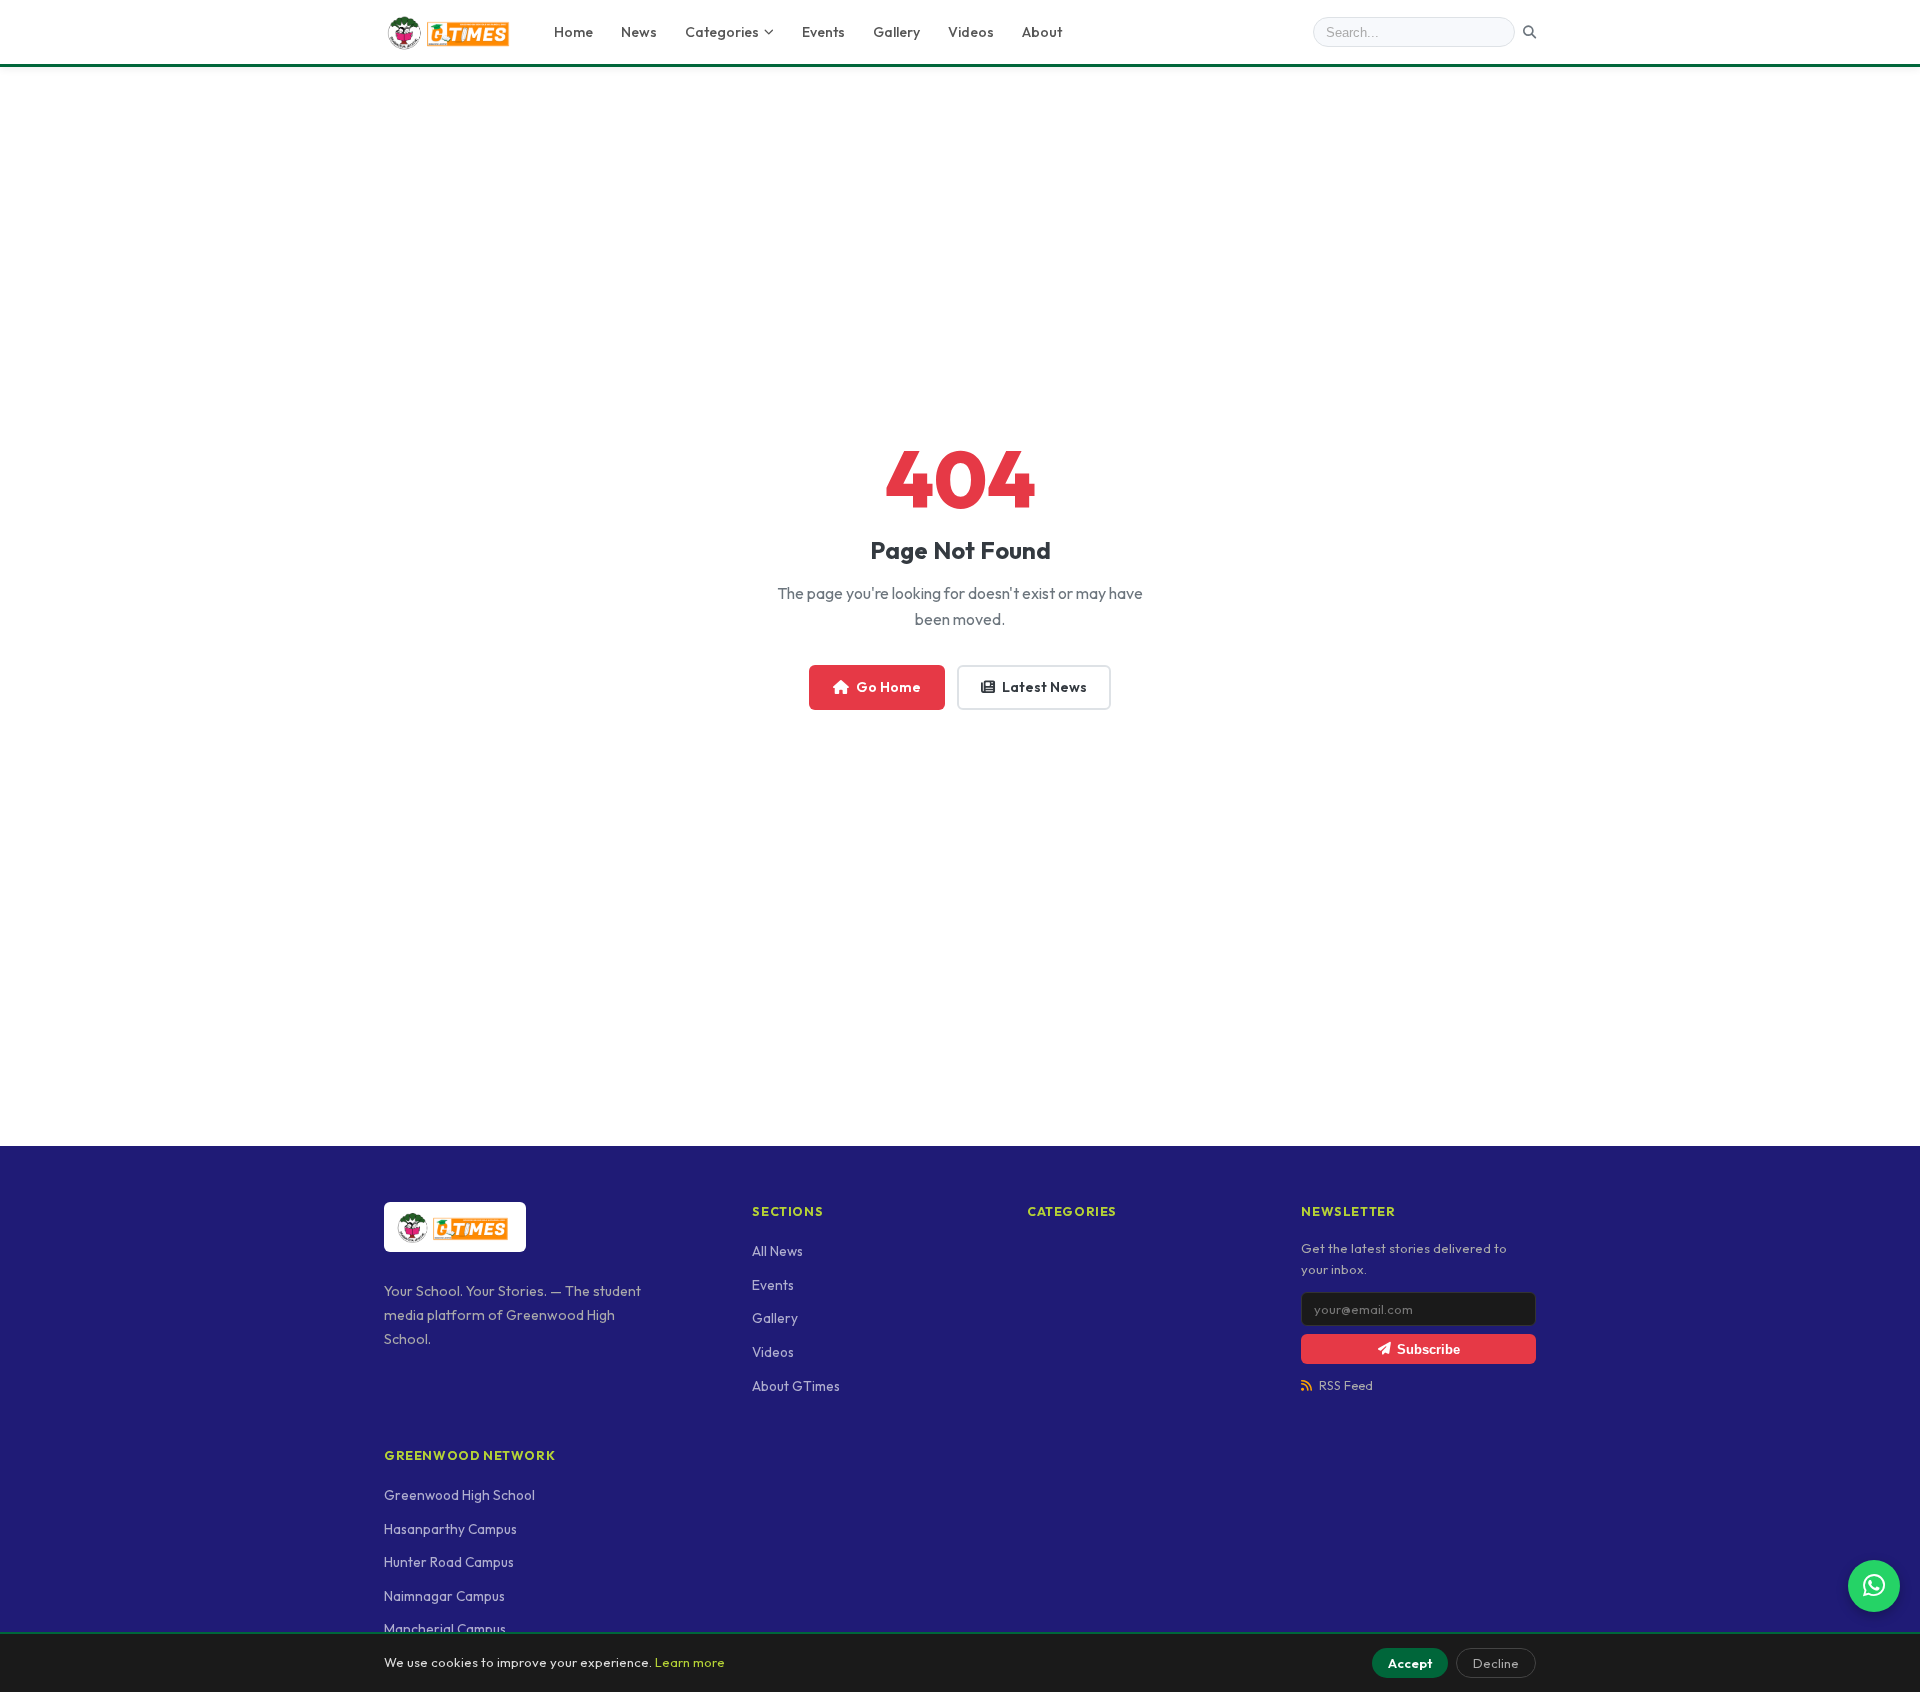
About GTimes (796, 1386)
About (1042, 32)
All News (777, 1251)
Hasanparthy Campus (450, 1529)
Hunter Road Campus (449, 1562)
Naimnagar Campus (444, 1596)
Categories (722, 32)
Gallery (896, 32)
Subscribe (1428, 1349)
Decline (1496, 1663)
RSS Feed (1346, 1385)
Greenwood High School (459, 1495)
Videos (971, 32)
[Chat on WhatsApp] (1874, 1586)
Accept (1410, 1663)
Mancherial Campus (445, 1629)
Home (573, 32)
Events (823, 32)
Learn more (690, 1662)
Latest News (1044, 687)
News (639, 32)
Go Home (888, 687)
